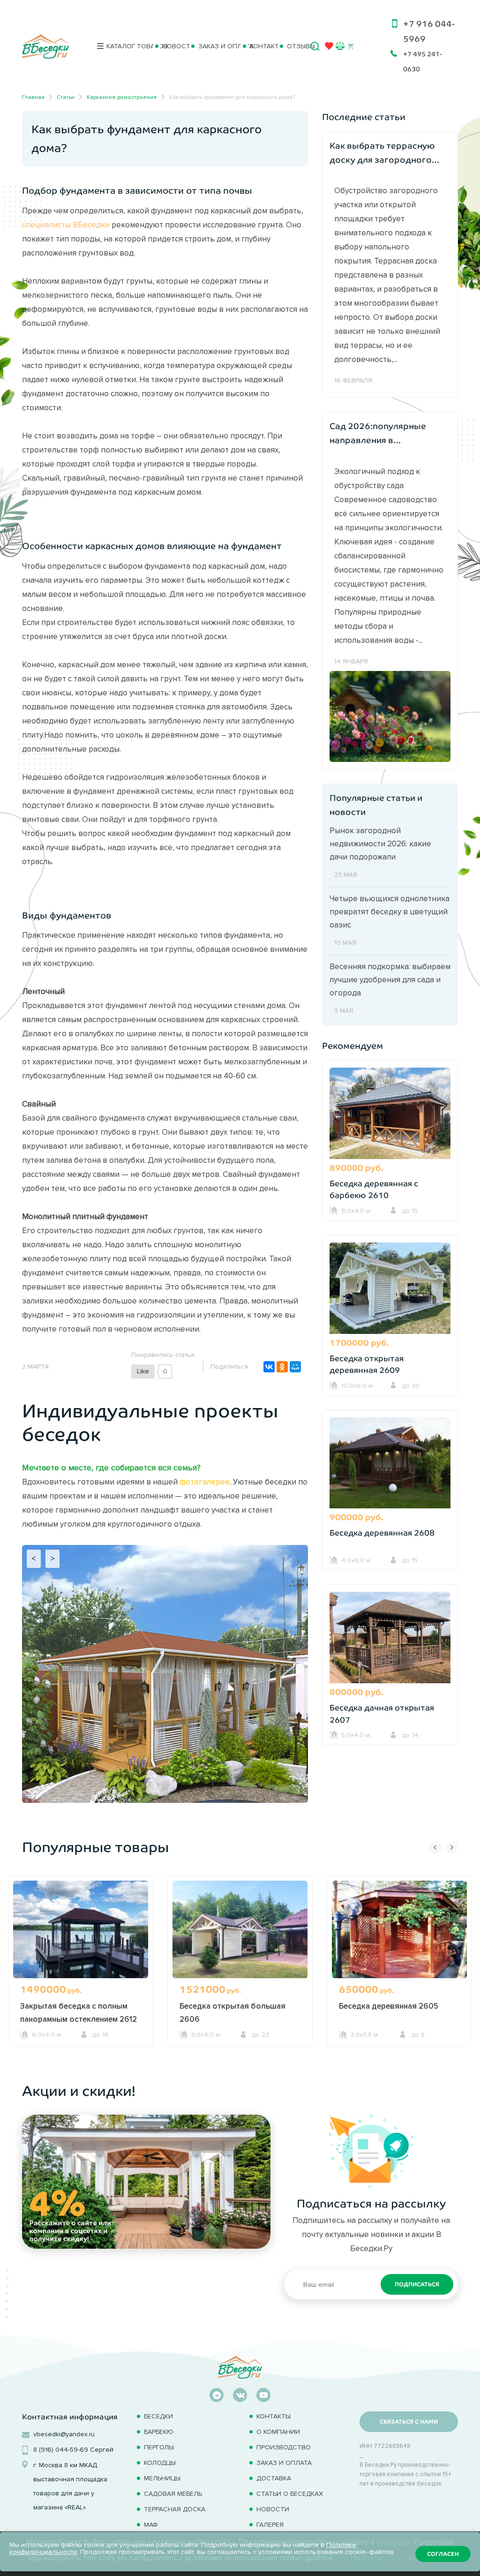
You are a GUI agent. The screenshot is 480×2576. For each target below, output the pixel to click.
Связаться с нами (409, 2422)
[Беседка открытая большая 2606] (240, 1934)
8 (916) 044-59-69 (61, 2450)
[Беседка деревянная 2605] (399, 1934)
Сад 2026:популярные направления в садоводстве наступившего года (378, 434)
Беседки (158, 2416)
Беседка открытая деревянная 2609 (367, 1365)
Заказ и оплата (216, 46)
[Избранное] (329, 48)
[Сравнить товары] (340, 46)
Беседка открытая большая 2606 (232, 2012)
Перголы (159, 2447)
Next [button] (452, 1847)
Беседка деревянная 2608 (382, 1533)
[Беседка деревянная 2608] (390, 1464)
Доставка (274, 2478)
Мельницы (162, 2478)
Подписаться (417, 2284)
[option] (81, 1979)
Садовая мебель (173, 2494)
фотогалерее (205, 1482)
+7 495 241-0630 (423, 61)
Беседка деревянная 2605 (389, 2006)
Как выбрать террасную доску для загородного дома (382, 154)
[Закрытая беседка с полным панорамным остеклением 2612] (81, 1934)
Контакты (260, 46)
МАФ (151, 2525)
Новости (172, 46)
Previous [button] (435, 1847)
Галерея (270, 2525)
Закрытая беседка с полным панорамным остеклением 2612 (79, 2012)
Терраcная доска (175, 2509)
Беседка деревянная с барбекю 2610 (374, 1190)
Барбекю (159, 2432)
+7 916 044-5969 (429, 31)
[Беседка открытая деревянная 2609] (390, 1289)
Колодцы (160, 2463)
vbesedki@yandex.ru (64, 2434)
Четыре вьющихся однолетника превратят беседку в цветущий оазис (390, 911)
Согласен (443, 2554)
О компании (278, 2432)
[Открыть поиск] (315, 46)
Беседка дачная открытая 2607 (382, 1714)
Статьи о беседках (290, 2494)
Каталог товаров (126, 46)
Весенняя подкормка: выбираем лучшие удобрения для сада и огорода (390, 979)
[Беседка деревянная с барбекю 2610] (390, 1115)
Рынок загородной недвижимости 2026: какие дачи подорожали (380, 844)
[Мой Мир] (295, 1367)
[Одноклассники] (282, 1367)
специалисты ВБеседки (66, 225)
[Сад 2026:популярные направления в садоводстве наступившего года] (390, 716)
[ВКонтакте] (269, 1367)
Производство (284, 2447)
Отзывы (295, 46)
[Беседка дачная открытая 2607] (390, 1639)
